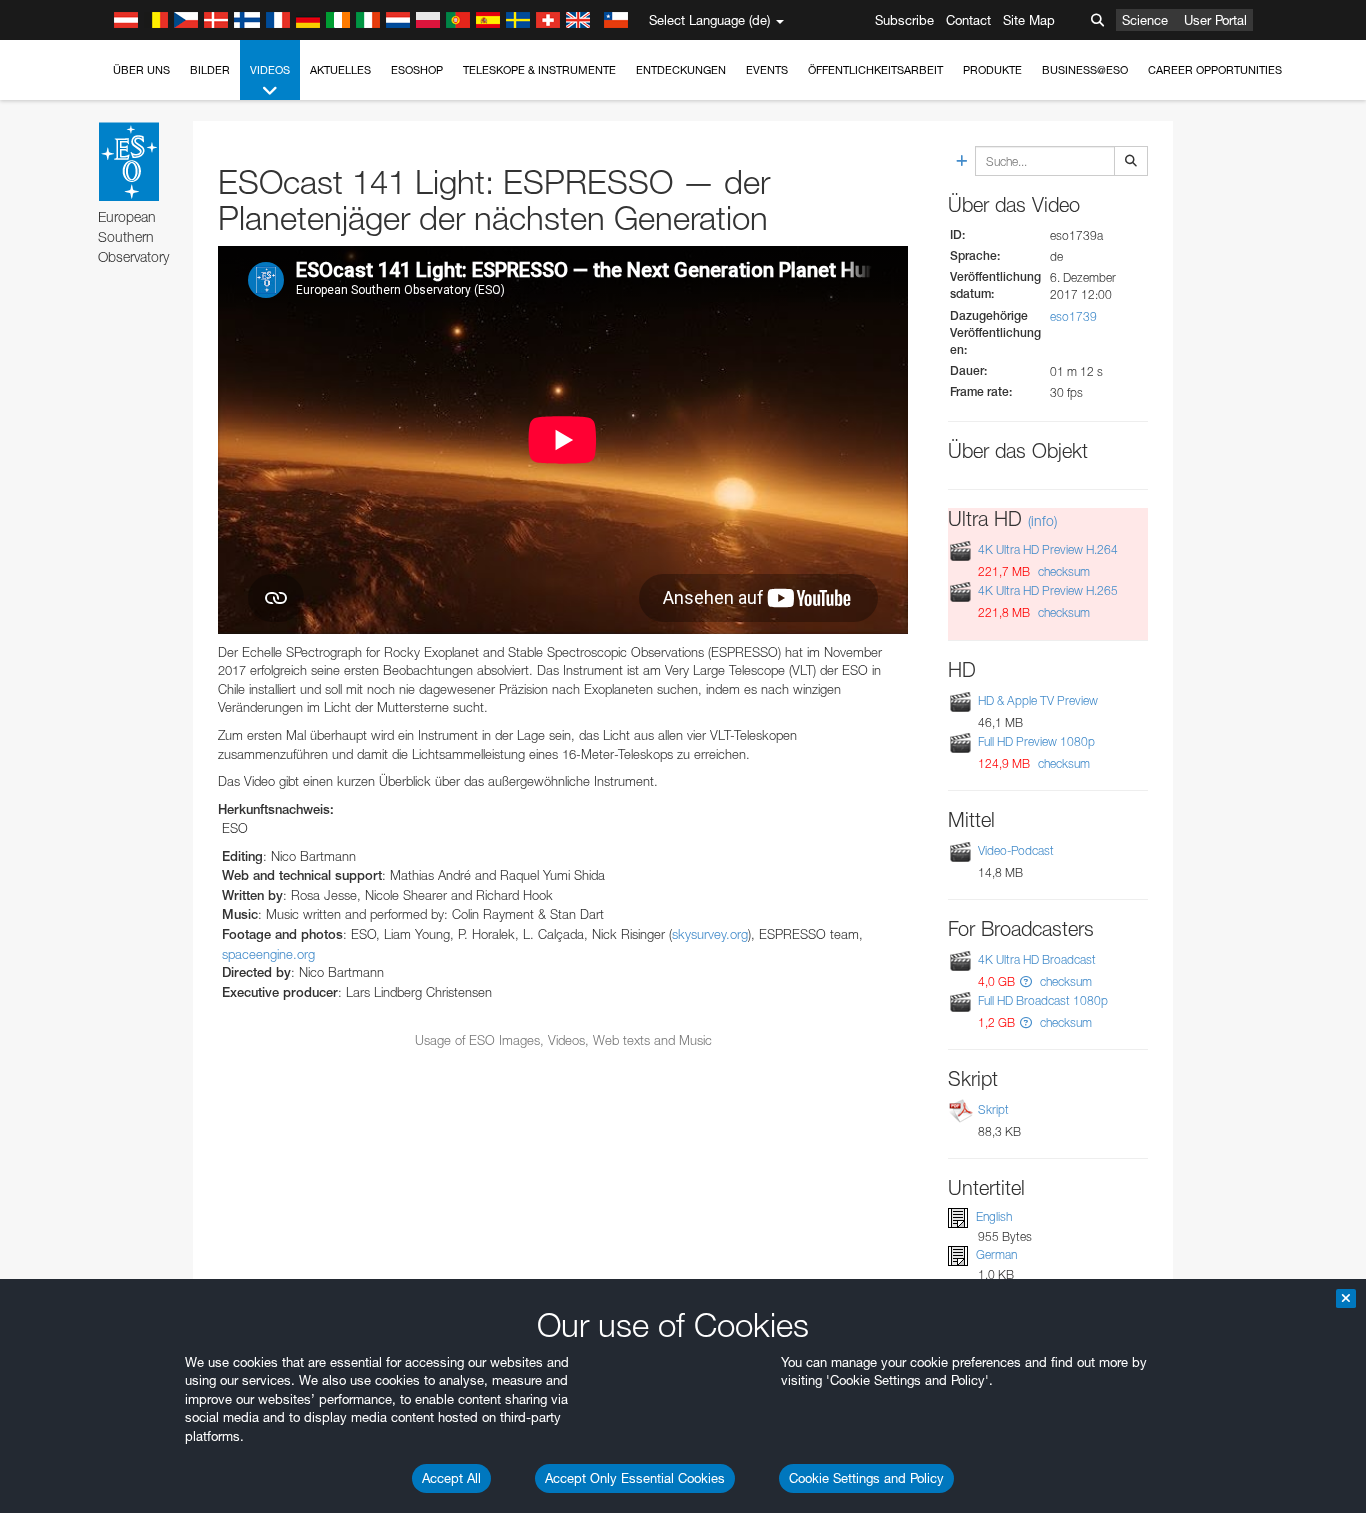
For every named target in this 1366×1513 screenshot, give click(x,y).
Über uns (141, 70)
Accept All (451, 1478)
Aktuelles (340, 70)
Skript (993, 1109)
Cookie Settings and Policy (866, 1478)
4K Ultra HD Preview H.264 (1048, 549)
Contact (968, 20)
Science (1145, 20)
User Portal (1215, 20)
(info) (1042, 520)
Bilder (210, 70)
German (996, 1254)
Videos (270, 70)
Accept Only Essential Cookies (635, 1478)
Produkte (992, 70)
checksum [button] (1062, 571)
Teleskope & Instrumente (539, 70)
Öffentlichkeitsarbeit (875, 70)
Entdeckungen (681, 70)
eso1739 (1073, 316)
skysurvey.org (710, 934)
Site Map (1029, 20)
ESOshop (417, 70)
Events (767, 70)
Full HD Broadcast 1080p (1043, 1000)
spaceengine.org (268, 954)
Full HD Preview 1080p (1036, 741)
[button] (1026, 981)
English (994, 1216)
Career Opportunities (1215, 70)
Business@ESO (1085, 70)
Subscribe (904, 20)
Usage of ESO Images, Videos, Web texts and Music (563, 1040)
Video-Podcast (1016, 850)
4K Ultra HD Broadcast (1037, 959)
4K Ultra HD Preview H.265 (1048, 591)
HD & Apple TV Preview (1038, 700)
